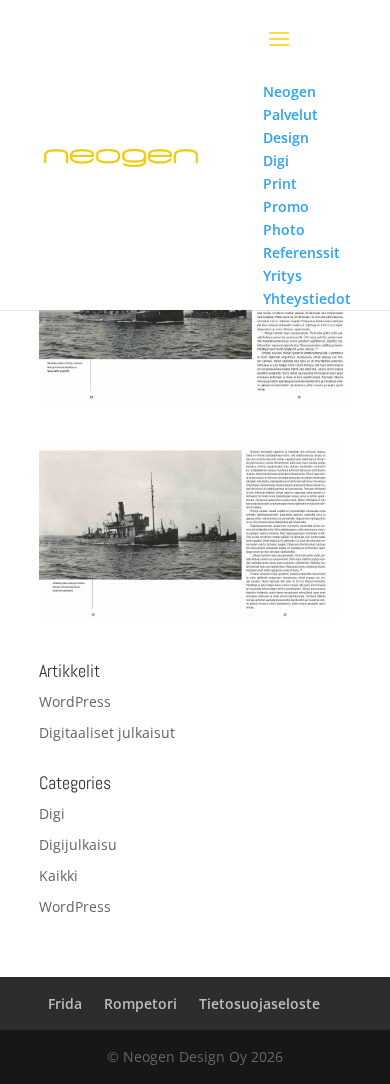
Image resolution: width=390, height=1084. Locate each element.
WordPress (75, 701)
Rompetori (140, 1003)
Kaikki (58, 875)
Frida (65, 1003)
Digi (52, 813)
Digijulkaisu (78, 844)
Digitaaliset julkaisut (107, 732)
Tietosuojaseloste (259, 1003)
